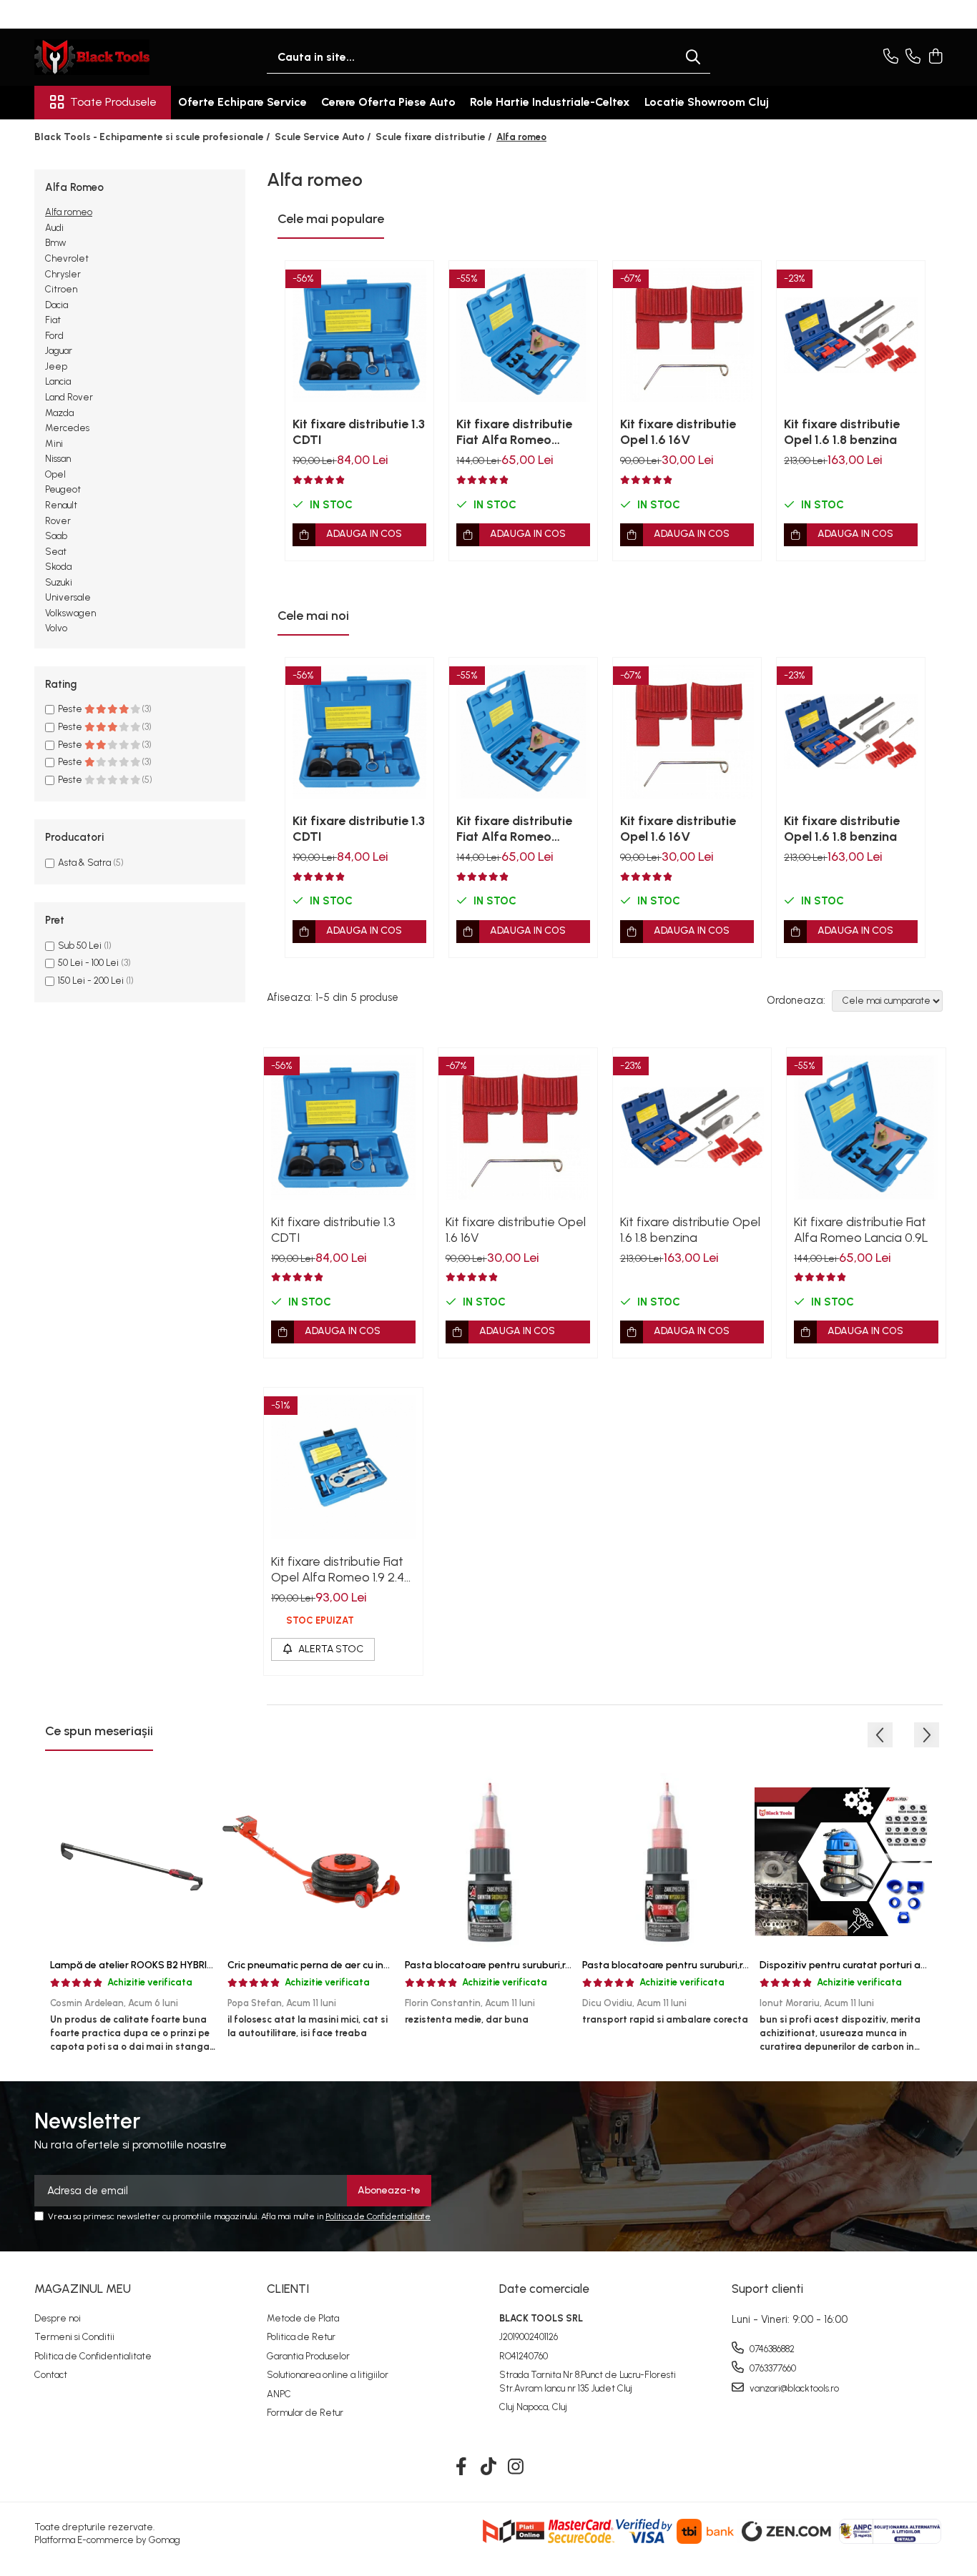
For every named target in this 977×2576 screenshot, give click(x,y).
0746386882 (771, 2349)
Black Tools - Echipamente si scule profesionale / (153, 137)
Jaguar (59, 351)
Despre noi (58, 2318)
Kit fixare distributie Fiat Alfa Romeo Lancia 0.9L (514, 432)
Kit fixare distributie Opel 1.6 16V (678, 432)
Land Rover (69, 397)
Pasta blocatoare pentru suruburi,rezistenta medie (523, 1965)
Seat (56, 552)
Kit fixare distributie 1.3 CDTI (359, 432)
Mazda (59, 413)
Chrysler (63, 274)
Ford (54, 336)
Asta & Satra (84, 863)
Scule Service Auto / (324, 137)
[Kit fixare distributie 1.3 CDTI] (359, 335)
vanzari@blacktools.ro (793, 2388)
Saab (56, 536)
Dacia (57, 305)
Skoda (58, 567)
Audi (54, 228)
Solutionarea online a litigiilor (328, 2375)
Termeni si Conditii (74, 2337)
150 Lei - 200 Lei (91, 981)
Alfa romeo (69, 212)
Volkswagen (70, 613)
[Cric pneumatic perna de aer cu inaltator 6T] (311, 1862)
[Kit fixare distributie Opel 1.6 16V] (687, 335)
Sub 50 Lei (80, 946)
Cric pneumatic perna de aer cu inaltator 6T (330, 1965)
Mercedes (67, 428)
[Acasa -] (106, 57)
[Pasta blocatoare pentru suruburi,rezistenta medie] (488, 1862)
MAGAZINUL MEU (83, 2289)
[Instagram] (516, 2467)
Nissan (58, 459)
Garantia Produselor (308, 2356)
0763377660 (772, 2368)
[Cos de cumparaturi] (935, 57)
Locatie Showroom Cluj (707, 102)
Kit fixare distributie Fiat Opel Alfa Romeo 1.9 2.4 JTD (338, 1569)
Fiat (53, 320)
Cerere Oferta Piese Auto (388, 102)
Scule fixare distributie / (435, 137)
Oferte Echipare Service (242, 102)
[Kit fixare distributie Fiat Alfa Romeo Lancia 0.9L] (523, 335)
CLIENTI (288, 2289)
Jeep (56, 366)
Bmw (56, 243)
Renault (61, 505)
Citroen (61, 289)
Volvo (56, 628)
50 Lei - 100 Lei (88, 963)
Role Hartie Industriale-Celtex (550, 102)
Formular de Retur (305, 2413)
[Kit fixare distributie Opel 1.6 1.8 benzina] (851, 335)
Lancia (58, 381)
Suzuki (59, 582)
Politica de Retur (301, 2337)
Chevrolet (67, 258)
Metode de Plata (303, 2318)
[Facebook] (462, 2467)
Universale (68, 597)
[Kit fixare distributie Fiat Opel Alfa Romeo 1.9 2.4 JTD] (343, 1467)
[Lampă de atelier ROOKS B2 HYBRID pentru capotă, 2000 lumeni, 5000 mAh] (134, 1862)
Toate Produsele (113, 102)
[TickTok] (489, 2467)
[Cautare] (693, 58)
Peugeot (63, 489)
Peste (71, 709)
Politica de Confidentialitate (378, 2216)
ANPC (279, 2394)
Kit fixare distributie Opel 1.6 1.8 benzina (842, 432)
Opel (55, 474)
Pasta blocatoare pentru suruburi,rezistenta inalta (699, 1965)
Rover (58, 521)
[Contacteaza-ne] (891, 57)
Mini (54, 444)
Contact (51, 2375)
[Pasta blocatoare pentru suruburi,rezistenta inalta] (666, 1862)
